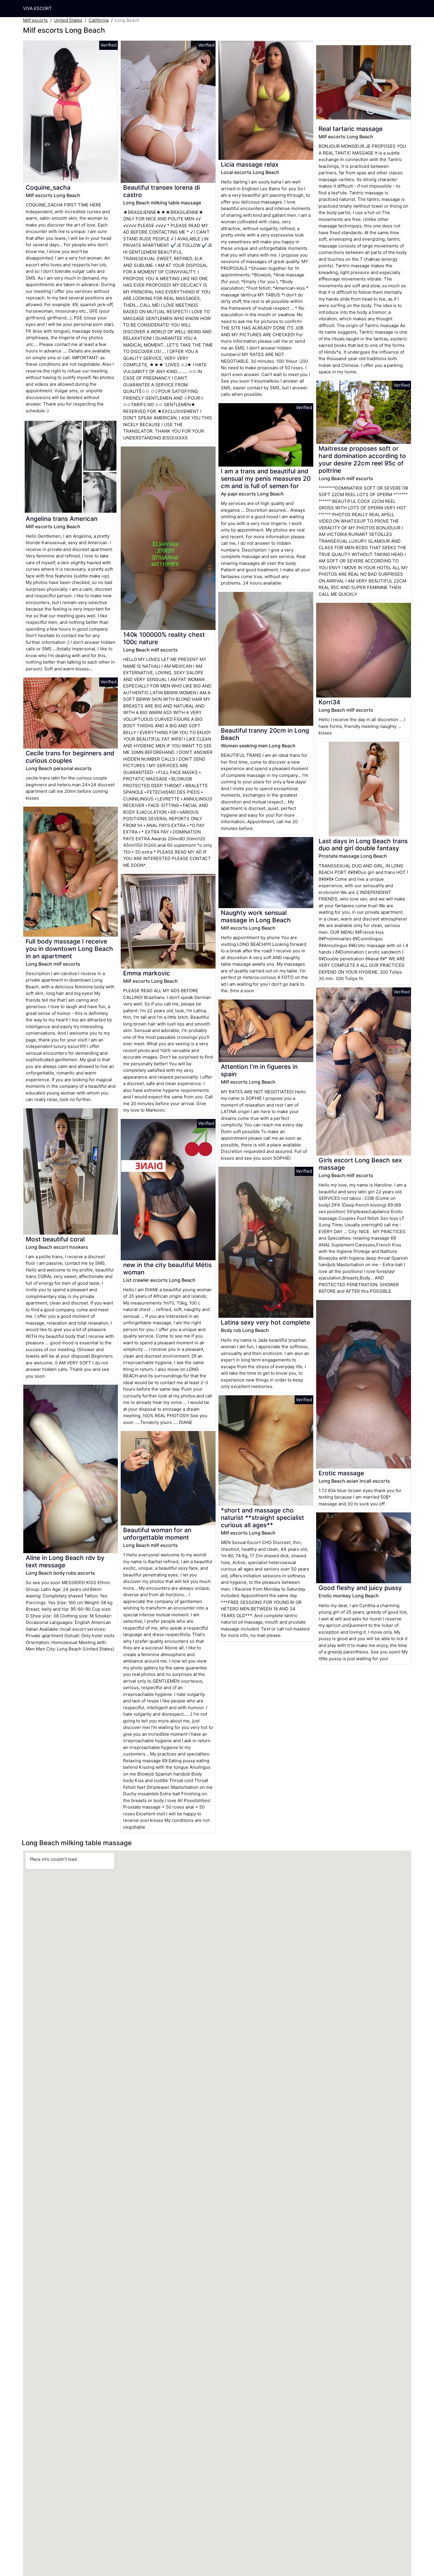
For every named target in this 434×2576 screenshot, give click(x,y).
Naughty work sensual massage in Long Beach (256, 916)
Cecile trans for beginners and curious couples (70, 757)
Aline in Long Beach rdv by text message (65, 1561)
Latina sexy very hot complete (265, 1322)
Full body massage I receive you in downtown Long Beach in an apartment (69, 949)
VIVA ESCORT (37, 8)
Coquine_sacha (48, 187)
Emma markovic (147, 973)
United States (68, 20)
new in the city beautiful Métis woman (167, 1269)
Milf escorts (35, 20)
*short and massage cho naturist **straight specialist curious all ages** (262, 1518)
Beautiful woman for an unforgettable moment (157, 1534)
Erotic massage (341, 1473)
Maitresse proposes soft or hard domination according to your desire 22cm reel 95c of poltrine (362, 460)
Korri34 (329, 702)
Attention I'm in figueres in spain (259, 1070)
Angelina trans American (62, 519)
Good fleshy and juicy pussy (360, 1588)
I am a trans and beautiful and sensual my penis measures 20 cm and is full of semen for (266, 479)
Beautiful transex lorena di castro (161, 191)
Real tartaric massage (351, 129)
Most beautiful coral (55, 1239)
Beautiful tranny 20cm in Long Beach (265, 734)
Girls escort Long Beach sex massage (360, 1164)
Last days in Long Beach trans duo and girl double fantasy (363, 845)
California (99, 20)
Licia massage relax (250, 164)
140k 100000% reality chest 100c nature (164, 638)
